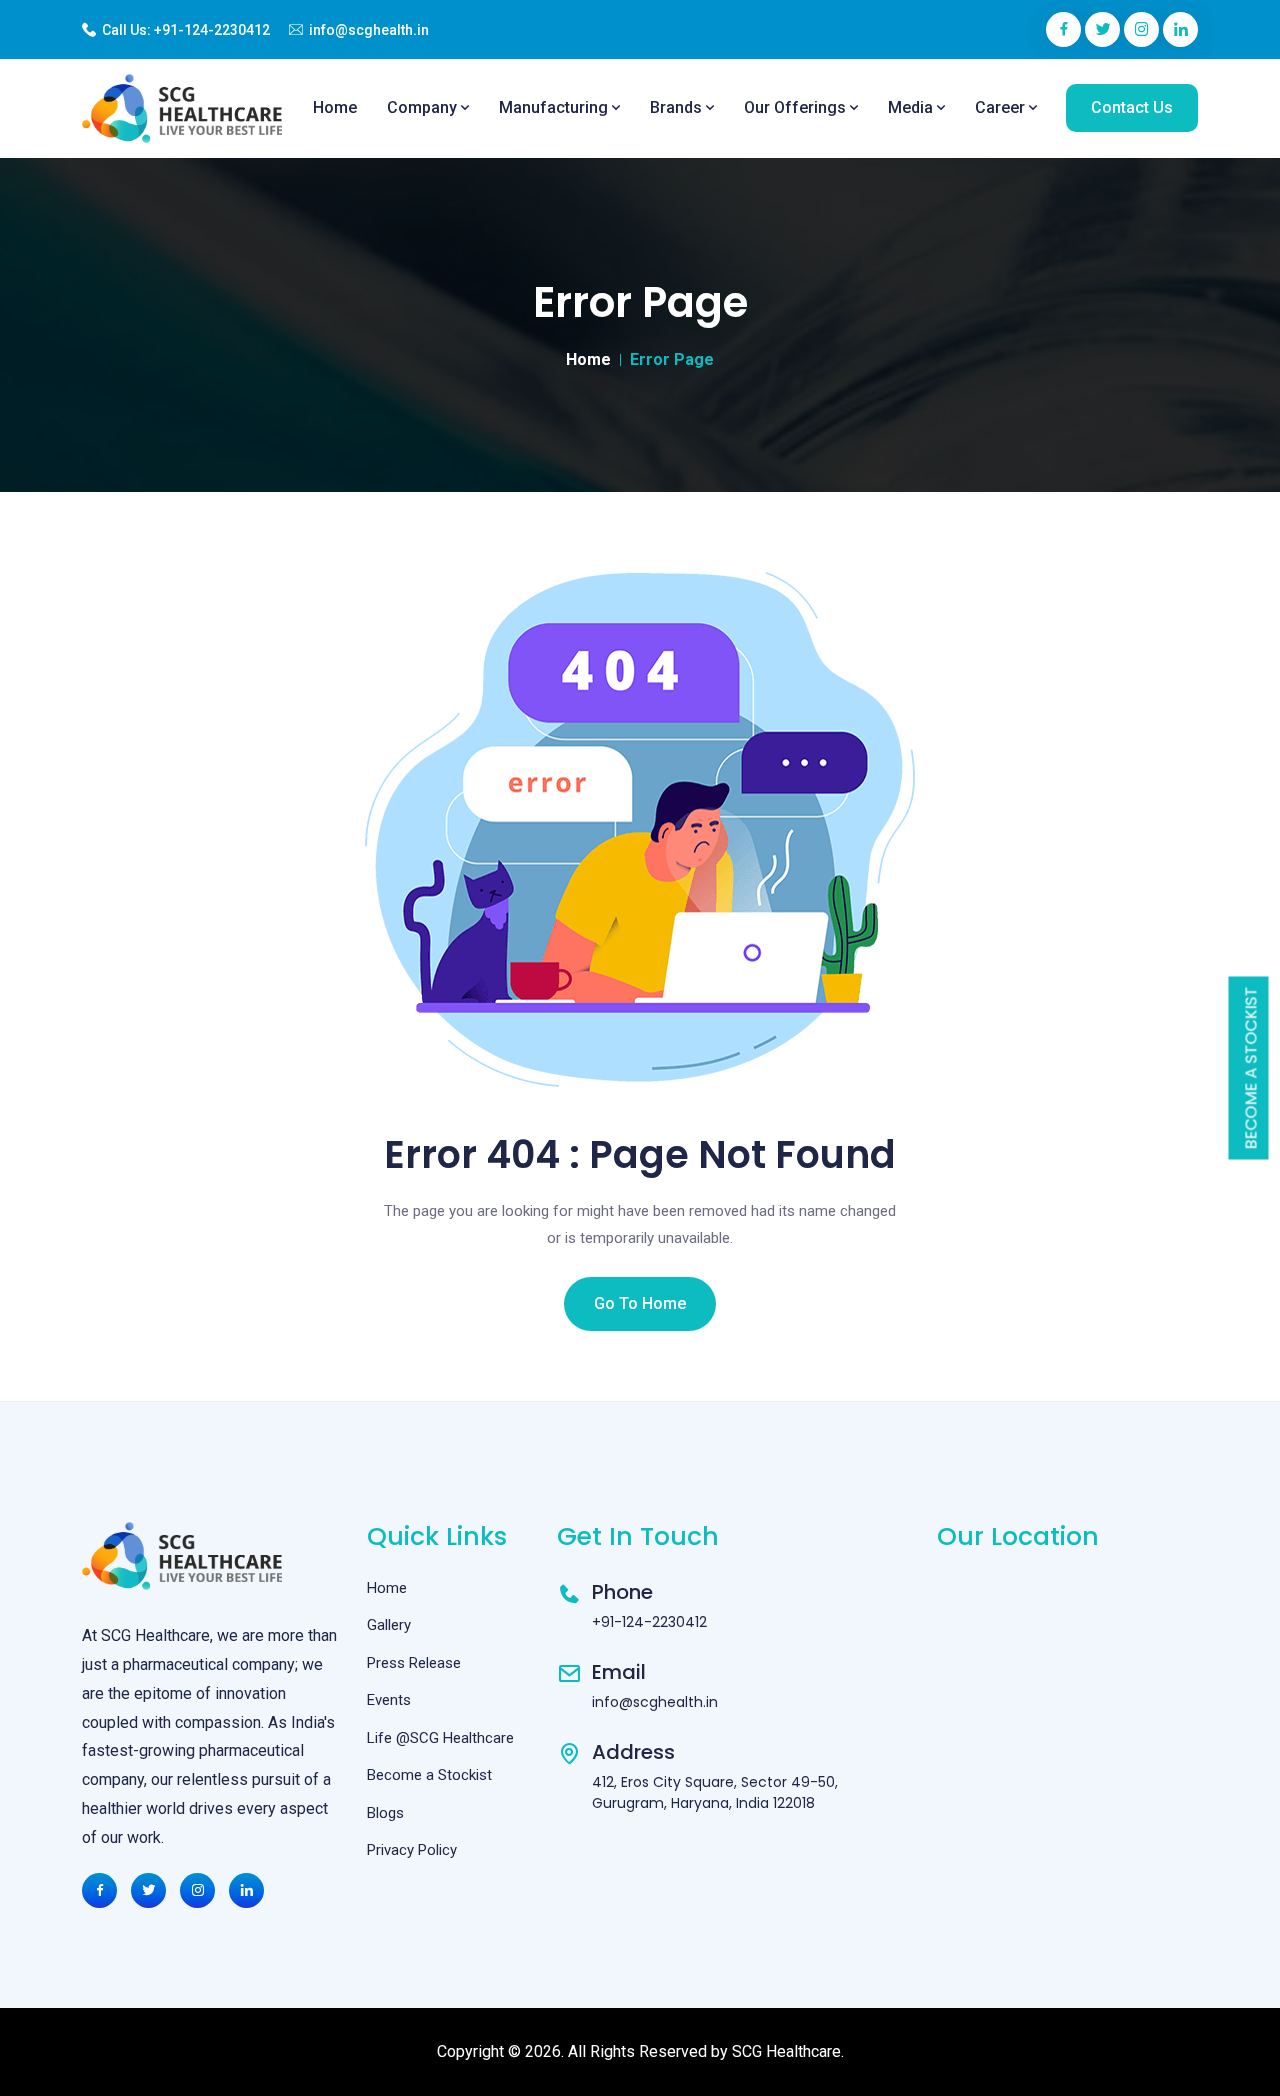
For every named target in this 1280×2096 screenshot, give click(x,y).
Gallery (389, 1625)
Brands (678, 107)
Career (1002, 107)
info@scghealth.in (369, 30)
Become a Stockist (1251, 1068)
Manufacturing (555, 107)
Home (335, 107)
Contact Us (1132, 107)
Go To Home (640, 1303)
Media (912, 107)
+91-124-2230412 (212, 30)
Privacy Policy (412, 1850)
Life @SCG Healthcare (440, 1738)
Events (389, 1700)
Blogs (385, 1813)
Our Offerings (797, 107)
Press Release (414, 1663)
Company (424, 107)
